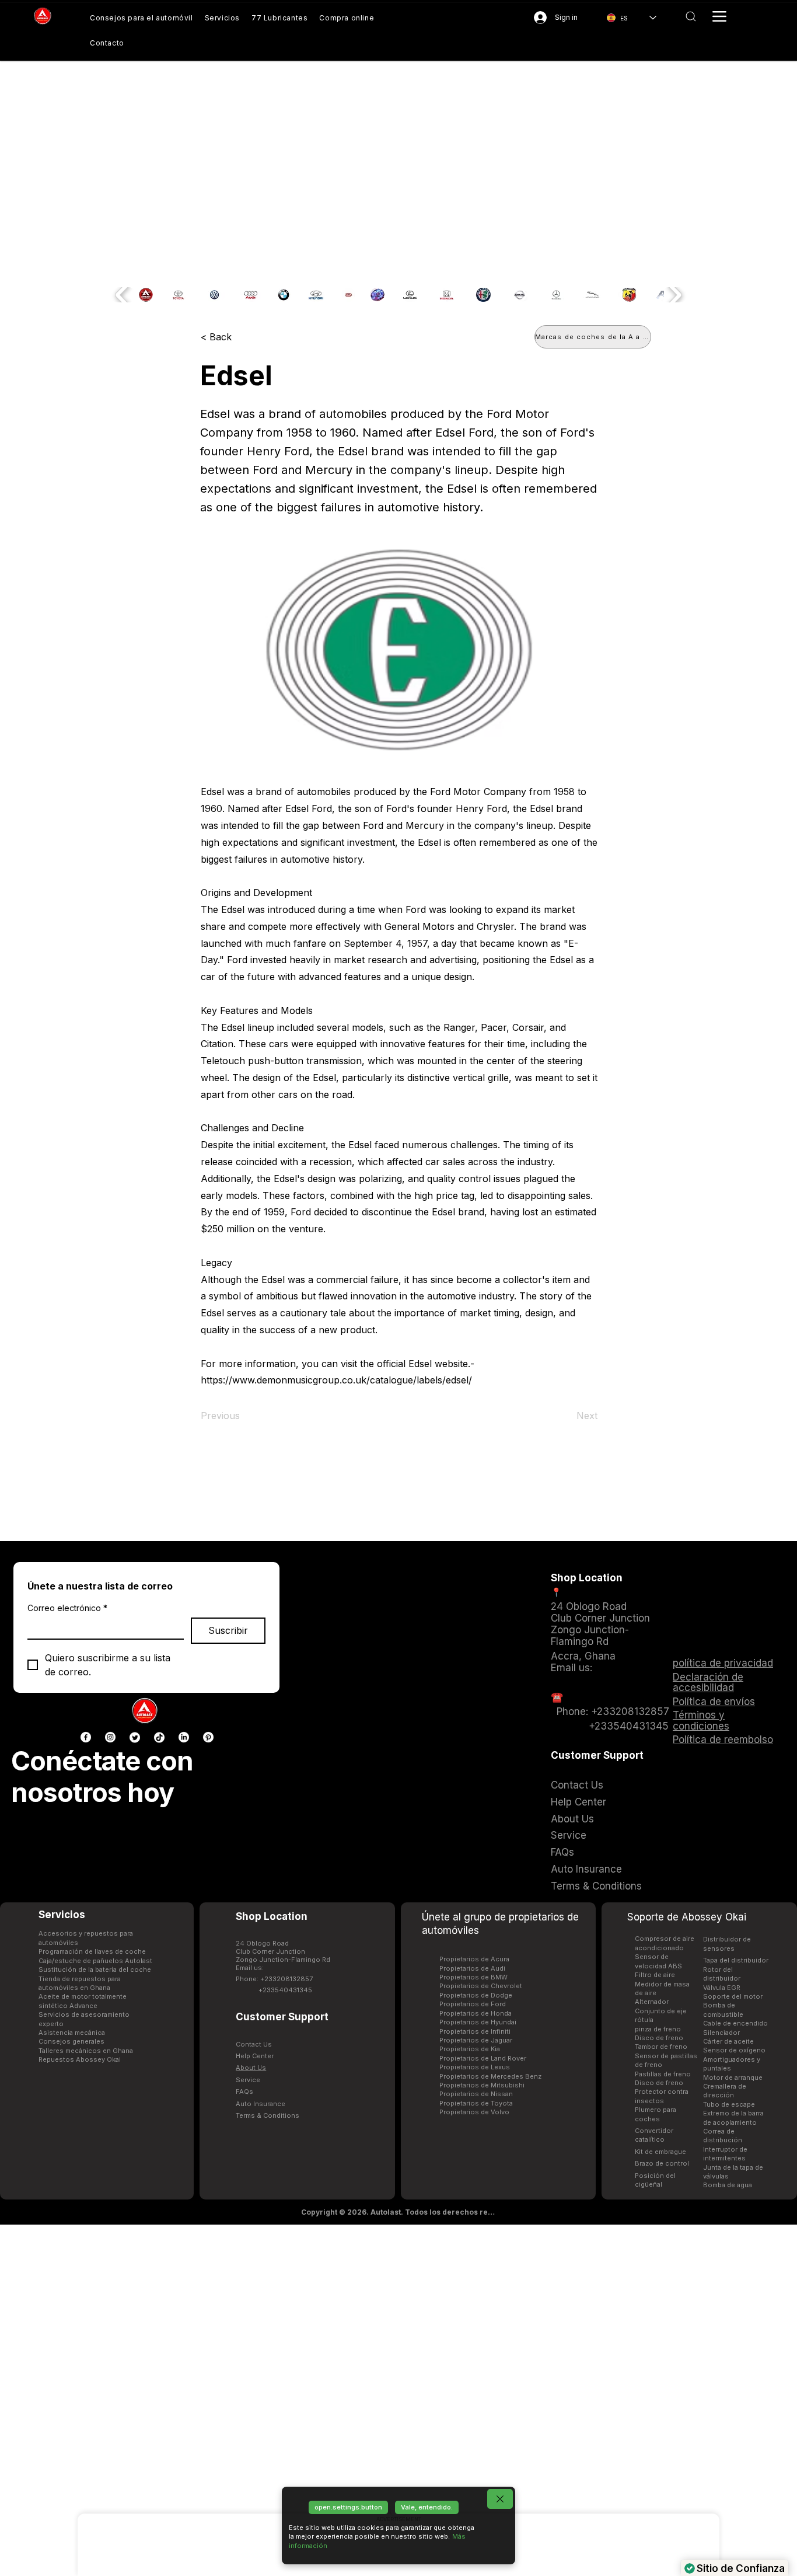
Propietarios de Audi (472, 1968)
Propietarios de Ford (473, 2004)
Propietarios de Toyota (476, 2103)
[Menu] (719, 16)
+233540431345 (285, 1990)
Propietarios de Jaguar (476, 2040)
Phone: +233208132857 (274, 1979)
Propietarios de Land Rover (483, 2058)
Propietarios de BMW (473, 1977)
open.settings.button (348, 2507)
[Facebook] (86, 1737)
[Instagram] (110, 1737)
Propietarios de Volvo (474, 2112)
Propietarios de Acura (474, 1959)
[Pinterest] (208, 1737)
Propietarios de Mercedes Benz (490, 2076)
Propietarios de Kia (470, 2049)
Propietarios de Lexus (475, 2067)
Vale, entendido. (427, 2507)
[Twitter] (135, 1737)
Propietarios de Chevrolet (481, 1986)
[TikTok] (159, 1737)
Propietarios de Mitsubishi (482, 2085)
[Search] (691, 16)
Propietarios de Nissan (476, 2094)
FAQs (244, 2092)
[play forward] (674, 295)
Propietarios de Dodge (476, 1995)
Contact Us (254, 2044)
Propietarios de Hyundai (478, 2022)
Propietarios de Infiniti (475, 2031)
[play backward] (123, 295)
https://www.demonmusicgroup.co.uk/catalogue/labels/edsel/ (336, 1380)
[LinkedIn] (184, 1737)
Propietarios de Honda (476, 2013)
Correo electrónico (67, 1608)
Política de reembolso (723, 1740)
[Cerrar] (500, 2499)
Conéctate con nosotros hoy (102, 1777)
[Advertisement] (398, 2400)
